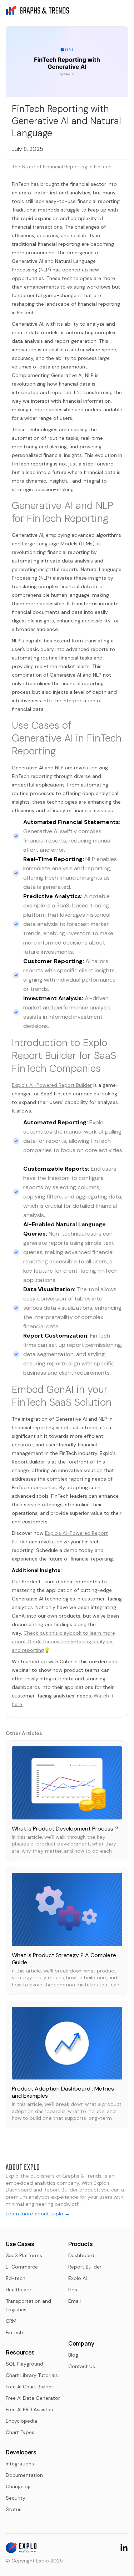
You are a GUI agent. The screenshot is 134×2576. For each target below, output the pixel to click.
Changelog (18, 2486)
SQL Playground (24, 2364)
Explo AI (78, 2278)
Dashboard (81, 2255)
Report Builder (85, 2267)
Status (14, 2509)
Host (74, 2290)
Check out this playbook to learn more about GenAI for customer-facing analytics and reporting (63, 1641)
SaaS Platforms (24, 2255)
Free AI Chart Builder (29, 2387)
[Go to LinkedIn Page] (124, 2547)
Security (16, 2498)
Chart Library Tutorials (32, 2375)
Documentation (24, 2475)
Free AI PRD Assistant (31, 2409)
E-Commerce (22, 2267)
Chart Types (20, 2432)
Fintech (14, 2332)
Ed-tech (16, 2278)
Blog (73, 2355)
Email (75, 2301)
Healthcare (18, 2290)
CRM (11, 2321)
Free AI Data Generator (33, 2398)
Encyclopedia (21, 2421)
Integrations (20, 2464)
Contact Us (82, 2366)
